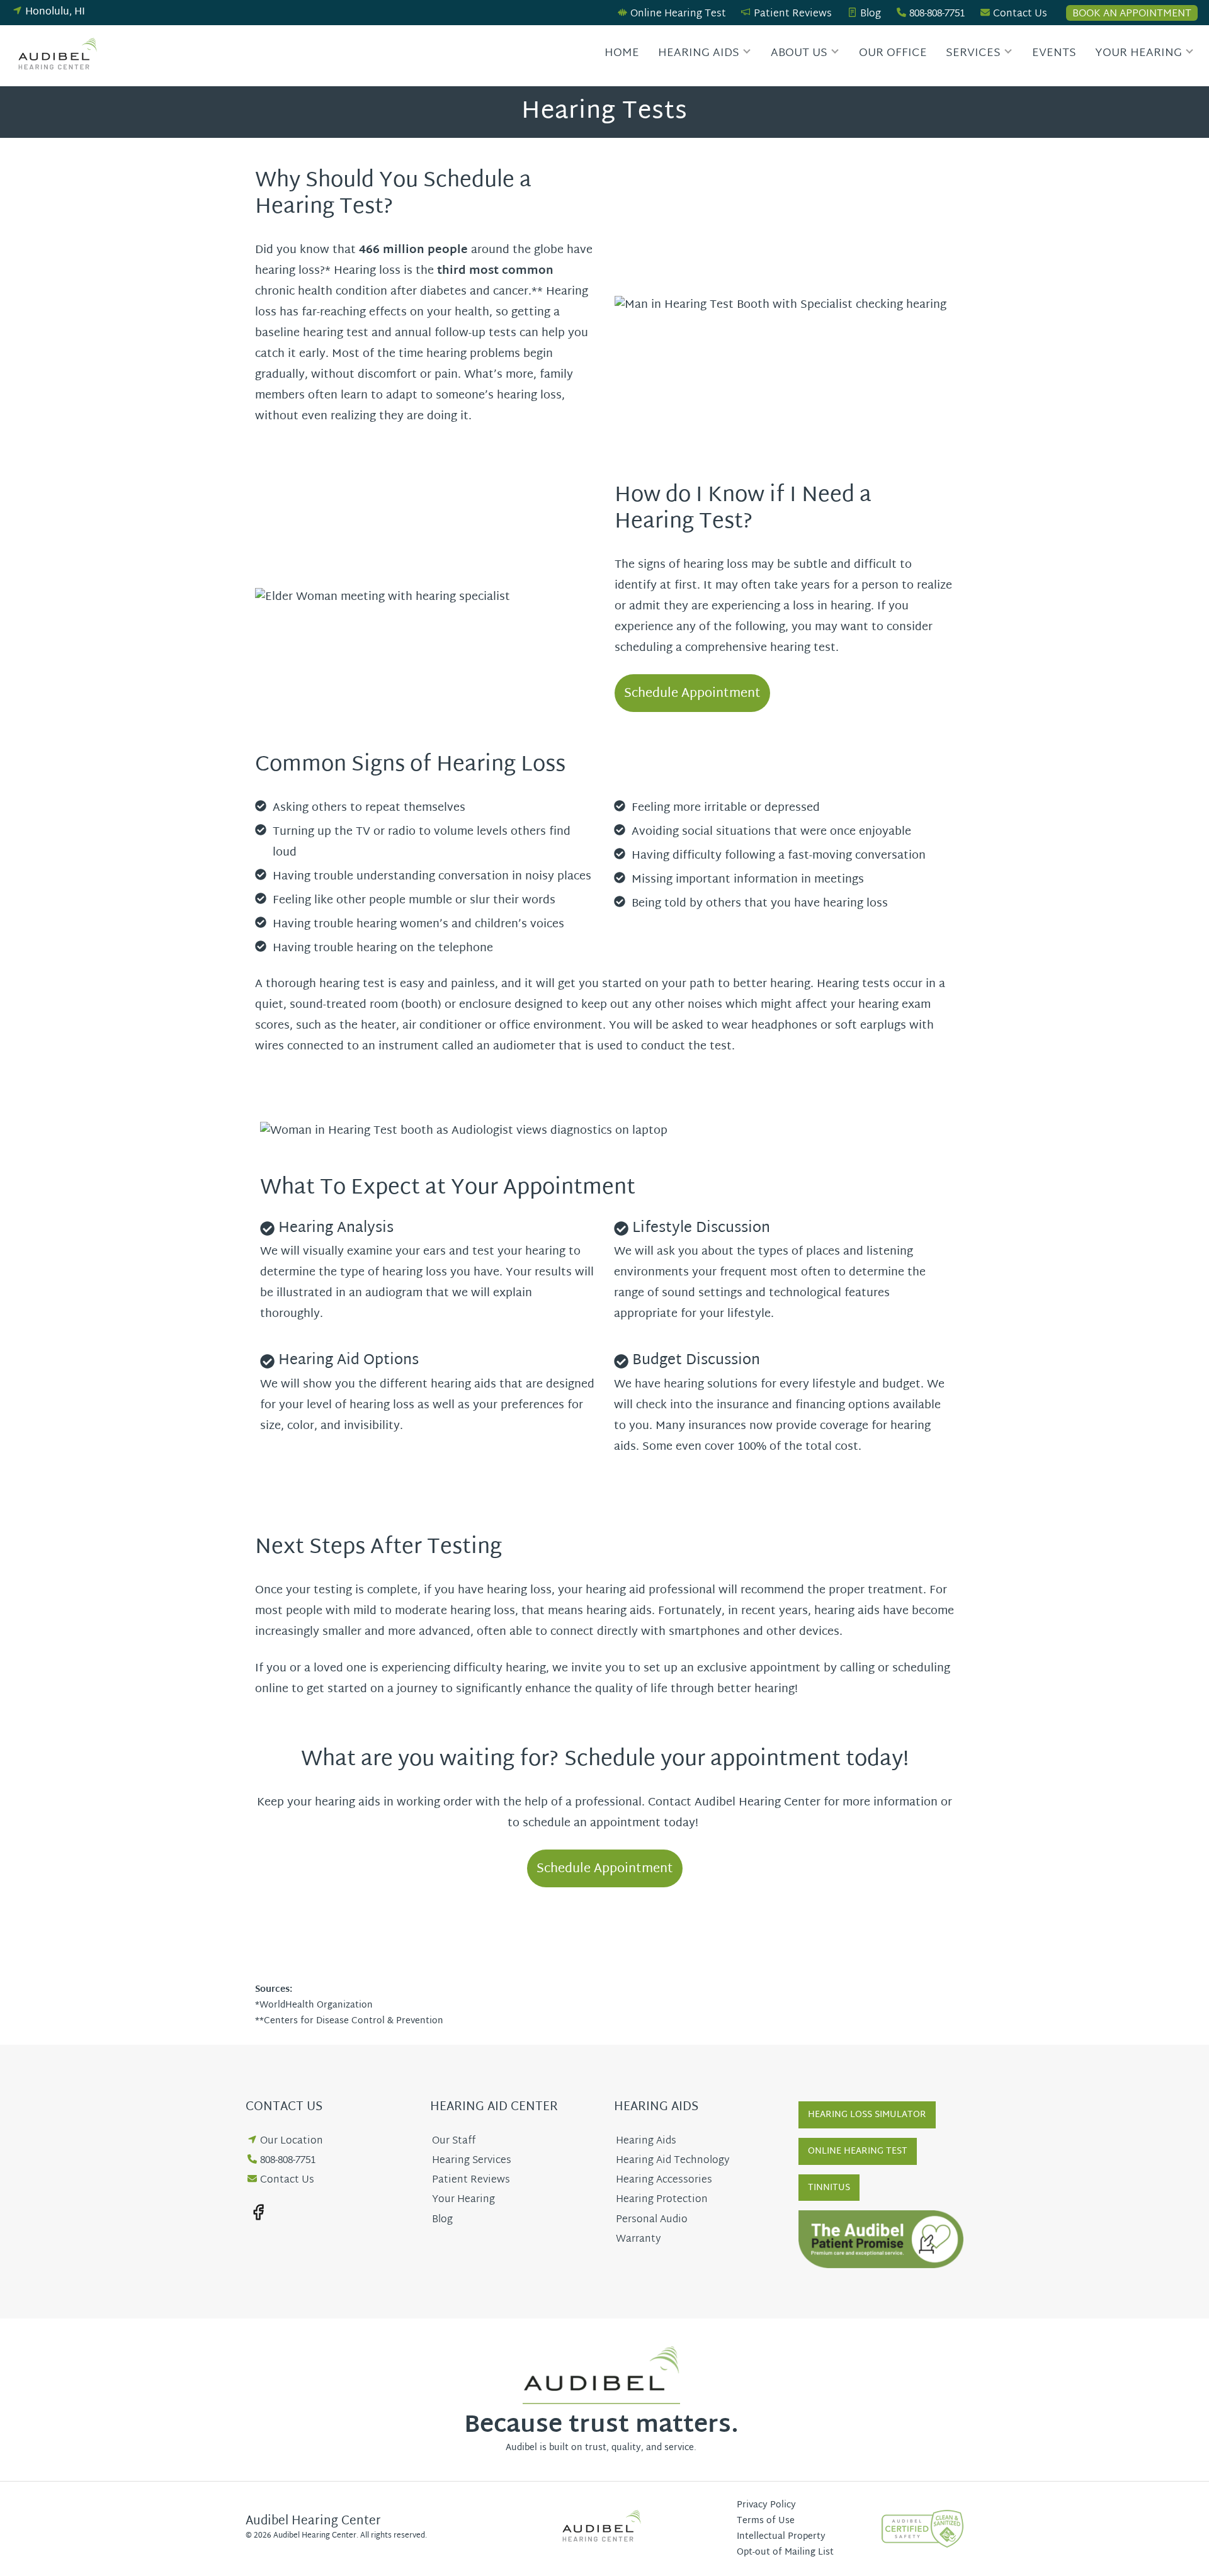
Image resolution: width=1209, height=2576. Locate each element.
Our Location (292, 2141)
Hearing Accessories (664, 2180)
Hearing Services (472, 2161)
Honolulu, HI (55, 12)
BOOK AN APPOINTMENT (1132, 13)
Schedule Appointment (692, 694)
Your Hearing (1138, 53)
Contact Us (1020, 14)
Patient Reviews (793, 14)
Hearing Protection (662, 2200)
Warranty (638, 2240)
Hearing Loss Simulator (867, 2115)
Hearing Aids (699, 53)
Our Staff (454, 2141)
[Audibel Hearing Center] (60, 56)
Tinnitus (829, 2188)
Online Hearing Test (678, 14)
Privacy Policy (766, 2505)
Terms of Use (766, 2521)
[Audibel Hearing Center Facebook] (258, 2212)
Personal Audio (652, 2220)
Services (973, 53)
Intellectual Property (781, 2537)
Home (622, 53)
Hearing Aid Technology (673, 2161)
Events (1054, 53)
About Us (799, 53)
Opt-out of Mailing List (785, 2552)
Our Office (893, 53)
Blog (871, 14)
